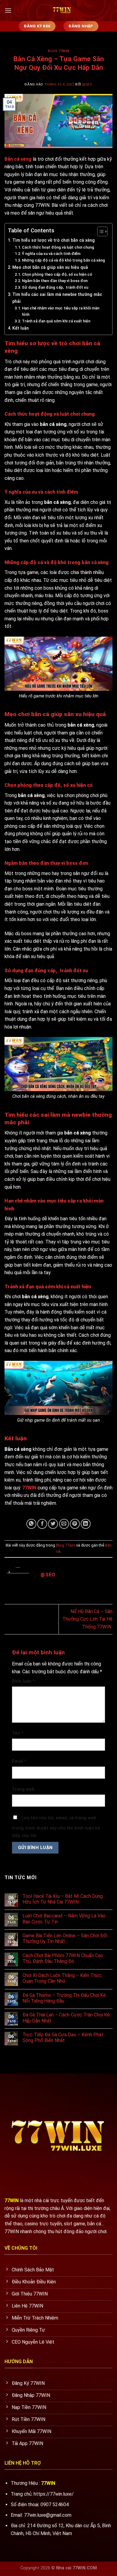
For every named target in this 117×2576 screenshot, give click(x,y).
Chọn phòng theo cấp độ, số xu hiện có (57, 274)
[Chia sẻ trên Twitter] (53, 1524)
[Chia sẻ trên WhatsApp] (31, 1524)
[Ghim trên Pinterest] (75, 1524)
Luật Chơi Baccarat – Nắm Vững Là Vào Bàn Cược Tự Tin (64, 1919)
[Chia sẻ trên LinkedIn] (86, 1524)
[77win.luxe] (62, 11)
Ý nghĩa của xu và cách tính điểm (51, 254)
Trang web (23, 1789)
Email (19, 1761)
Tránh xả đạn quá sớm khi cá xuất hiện (56, 321)
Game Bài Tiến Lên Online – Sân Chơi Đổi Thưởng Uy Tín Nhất (65, 1938)
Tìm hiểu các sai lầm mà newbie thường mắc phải (57, 298)
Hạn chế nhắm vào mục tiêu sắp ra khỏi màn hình (61, 311)
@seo (87, 84)
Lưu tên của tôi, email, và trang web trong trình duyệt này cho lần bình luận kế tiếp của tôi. (56, 1827)
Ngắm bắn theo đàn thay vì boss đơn (55, 281)
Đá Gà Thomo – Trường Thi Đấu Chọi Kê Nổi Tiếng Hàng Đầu (64, 1998)
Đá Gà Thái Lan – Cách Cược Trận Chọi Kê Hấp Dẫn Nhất (66, 2018)
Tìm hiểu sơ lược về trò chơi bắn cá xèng (54, 240)
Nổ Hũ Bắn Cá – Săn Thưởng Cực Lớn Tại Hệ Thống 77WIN (87, 1619)
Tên (18, 1733)
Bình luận (23, 1681)
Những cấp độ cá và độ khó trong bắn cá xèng (63, 260)
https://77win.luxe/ (54, 2494)
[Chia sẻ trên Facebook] (42, 1524)
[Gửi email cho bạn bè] (64, 1524)
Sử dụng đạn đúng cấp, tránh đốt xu (55, 287)
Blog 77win (58, 51)
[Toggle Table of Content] (99, 231)
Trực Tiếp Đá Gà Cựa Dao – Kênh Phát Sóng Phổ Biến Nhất (63, 2038)
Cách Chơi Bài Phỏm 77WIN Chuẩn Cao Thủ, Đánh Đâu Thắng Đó (63, 1958)
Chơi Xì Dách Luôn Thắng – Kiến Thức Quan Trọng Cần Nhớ (62, 1978)
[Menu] (8, 10)
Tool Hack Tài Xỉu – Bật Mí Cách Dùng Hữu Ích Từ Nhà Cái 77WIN (63, 1899)
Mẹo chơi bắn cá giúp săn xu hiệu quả (50, 267)
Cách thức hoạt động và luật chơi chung (58, 247)
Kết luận (21, 328)
